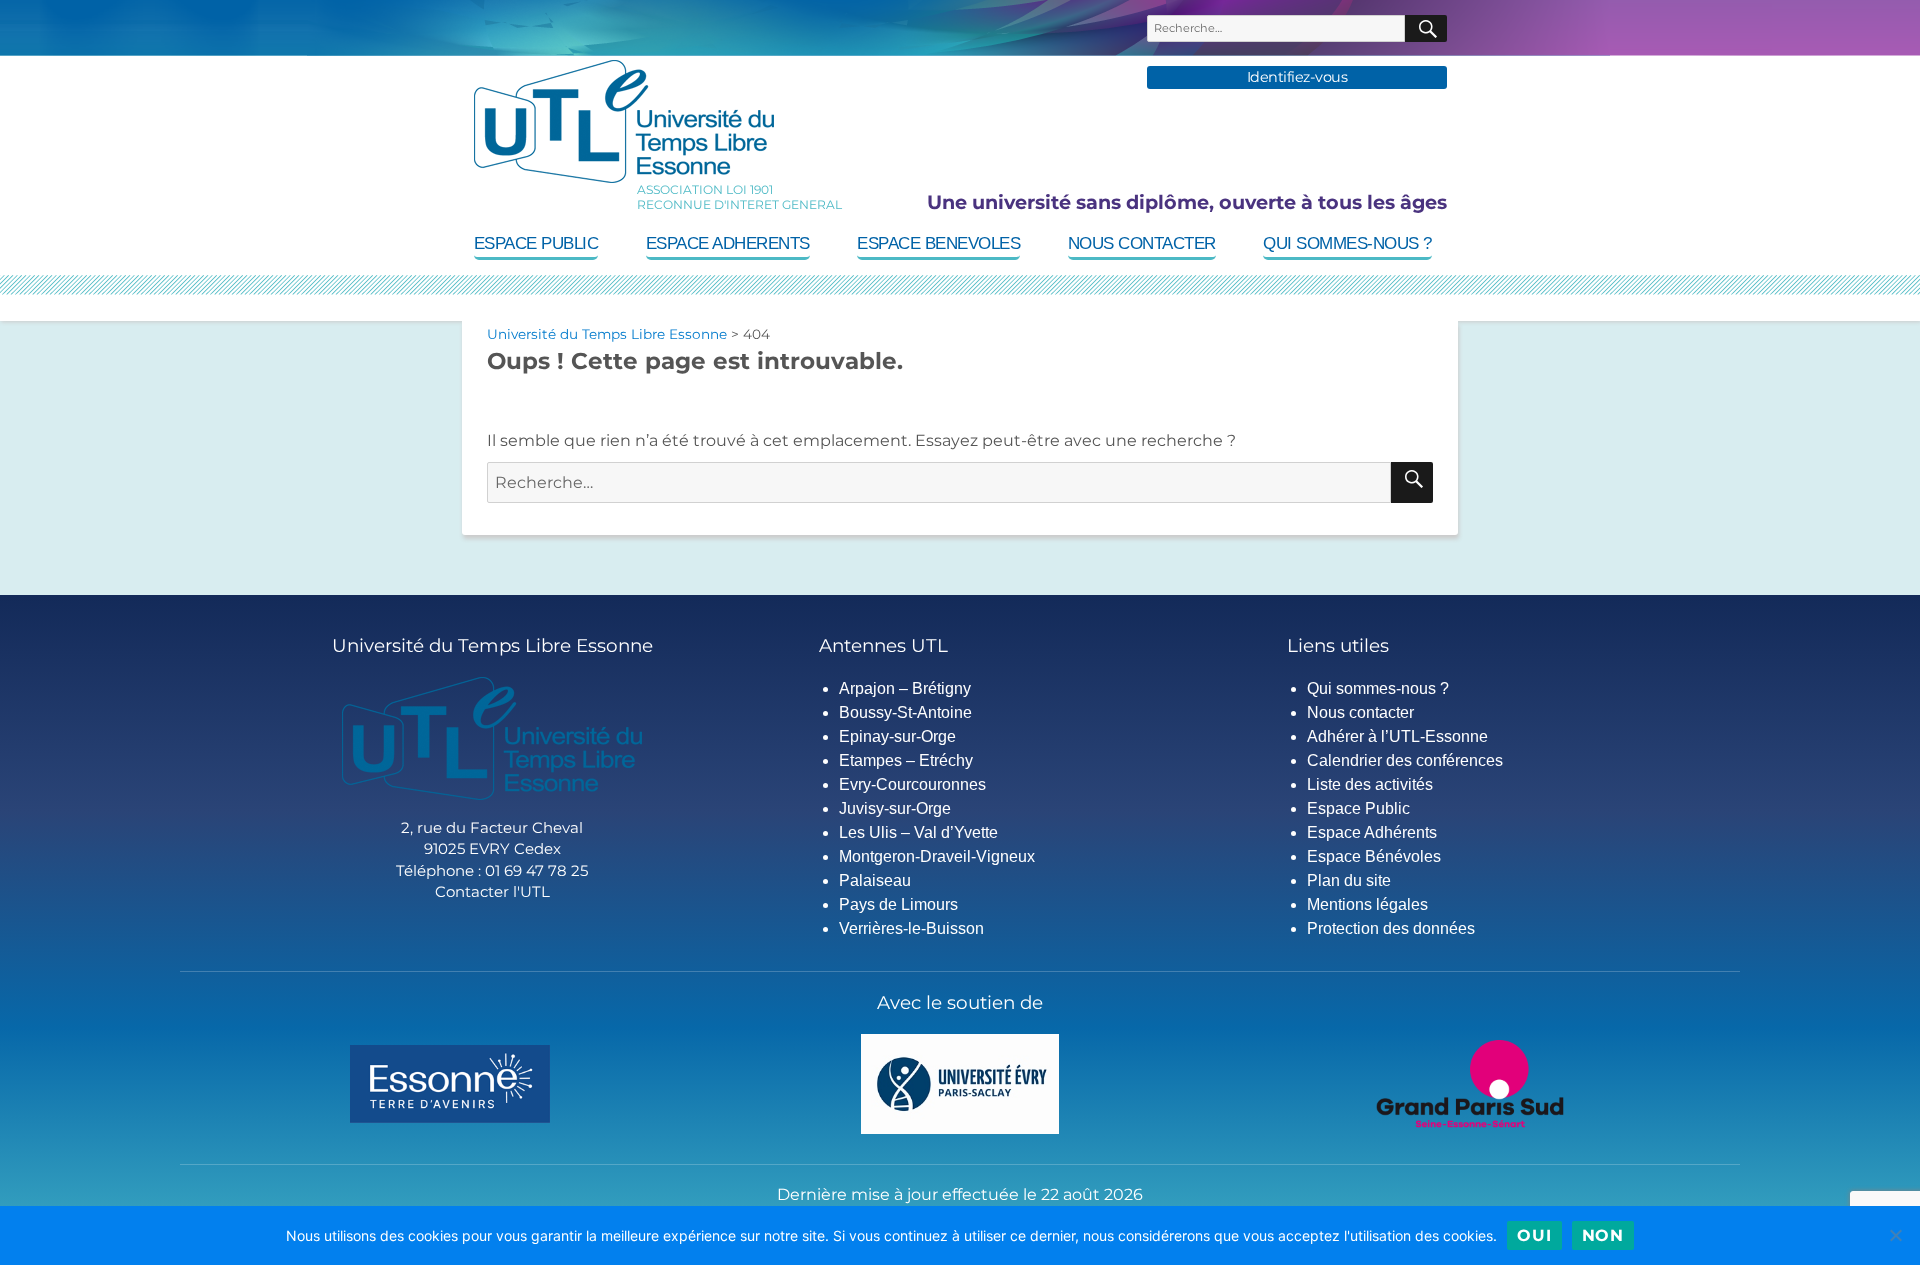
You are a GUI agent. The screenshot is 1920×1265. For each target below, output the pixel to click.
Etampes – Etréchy (906, 760)
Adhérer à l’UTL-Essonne (1397, 736)
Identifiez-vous (1297, 77)
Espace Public (536, 243)
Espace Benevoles (938, 243)
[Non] (1895, 1235)
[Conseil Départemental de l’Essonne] (450, 1082)
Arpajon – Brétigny (905, 688)
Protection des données (1391, 928)
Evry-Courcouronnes (912, 784)
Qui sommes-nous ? (1347, 243)
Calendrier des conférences (1405, 760)
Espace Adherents (728, 243)
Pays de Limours (898, 904)
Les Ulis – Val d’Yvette (918, 832)
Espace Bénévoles (1374, 856)
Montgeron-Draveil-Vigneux (937, 856)
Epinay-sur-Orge (897, 736)
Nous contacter (1142, 243)
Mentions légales (1367, 904)
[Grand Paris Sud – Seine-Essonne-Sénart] (1470, 1082)
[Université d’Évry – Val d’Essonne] (960, 1082)
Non (1603, 1235)
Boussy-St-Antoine (905, 712)
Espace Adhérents (1372, 832)
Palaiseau (875, 880)
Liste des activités (1370, 784)
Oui (1534, 1235)
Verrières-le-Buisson (911, 928)
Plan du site (1349, 880)
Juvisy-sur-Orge (895, 808)
